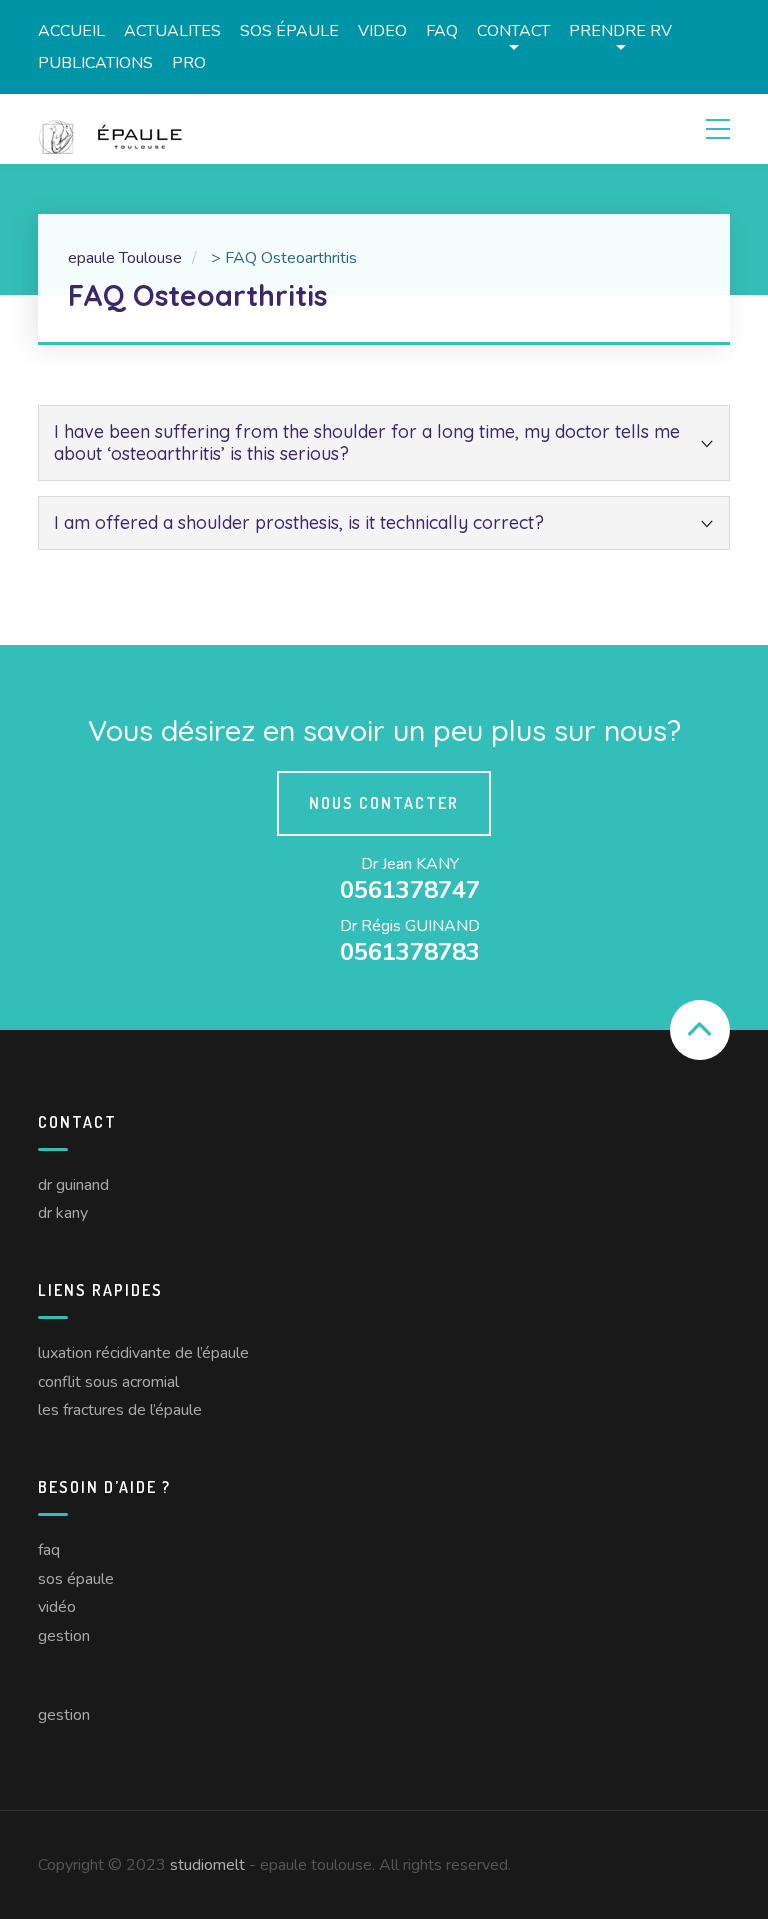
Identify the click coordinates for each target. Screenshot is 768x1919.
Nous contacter (384, 803)
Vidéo (57, 1607)
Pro (189, 63)
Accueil (71, 31)
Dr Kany (63, 1213)
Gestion (64, 1636)
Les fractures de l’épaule (120, 1410)
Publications (95, 63)
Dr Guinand (73, 1185)
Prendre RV (620, 31)
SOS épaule (289, 31)
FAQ (442, 31)
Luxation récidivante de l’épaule (143, 1353)
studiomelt (207, 1865)
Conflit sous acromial (108, 1382)
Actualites (172, 31)
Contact (513, 31)
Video (382, 31)
